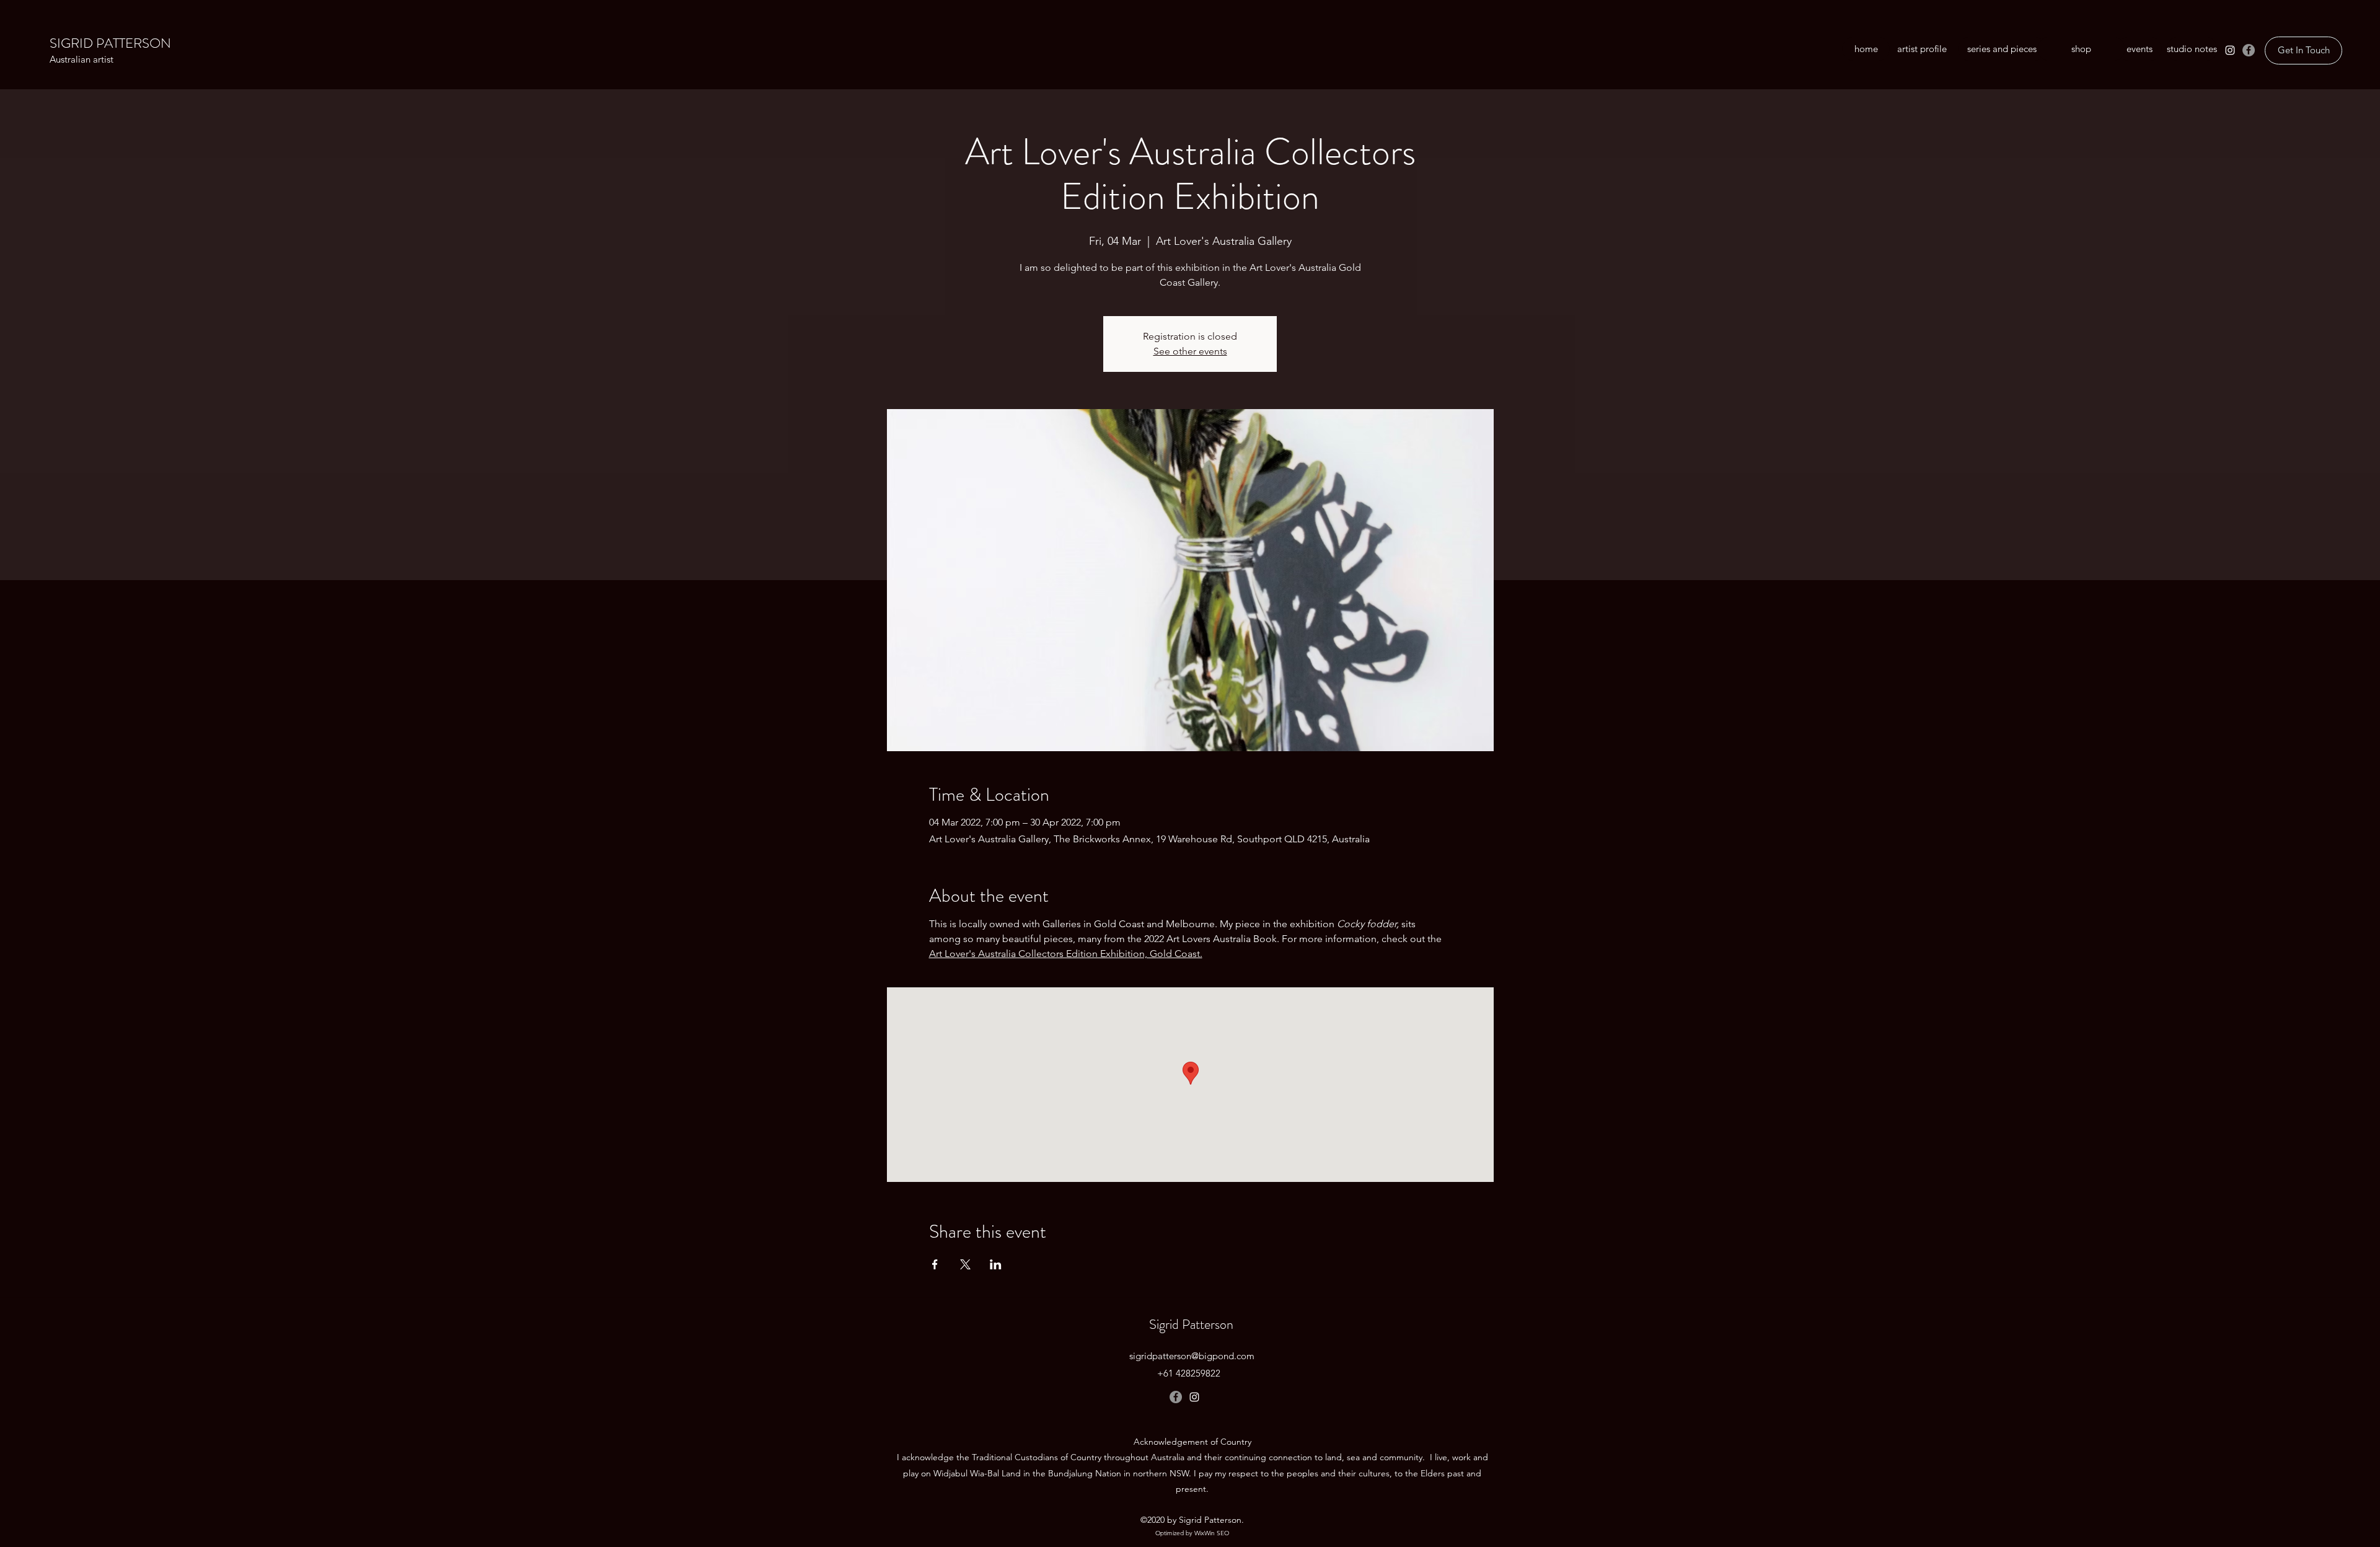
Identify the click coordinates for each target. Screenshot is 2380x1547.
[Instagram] (2230, 50)
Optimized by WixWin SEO (1192, 1533)
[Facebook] (2249, 50)
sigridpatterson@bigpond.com (1192, 1356)
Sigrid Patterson (1191, 1324)
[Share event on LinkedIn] (996, 1264)
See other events (1190, 351)
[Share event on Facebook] (935, 1264)
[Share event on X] (965, 1264)
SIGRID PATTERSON (110, 43)
